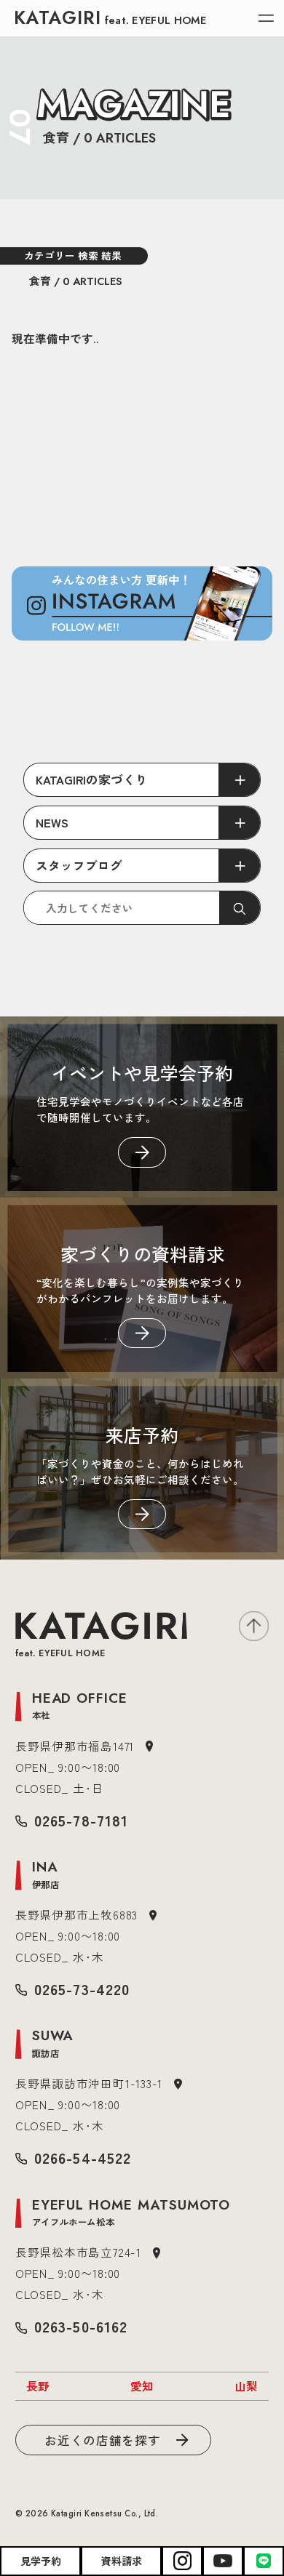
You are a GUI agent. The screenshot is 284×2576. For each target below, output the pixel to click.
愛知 (142, 2386)
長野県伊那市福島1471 (75, 1746)
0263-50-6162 (80, 2326)
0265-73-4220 (82, 1989)
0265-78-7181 (81, 1820)
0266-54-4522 (82, 2158)
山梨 (246, 2386)
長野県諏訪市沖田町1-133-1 (89, 2083)
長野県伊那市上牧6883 (76, 1914)
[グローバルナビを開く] (266, 19)
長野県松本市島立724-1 (78, 2252)
